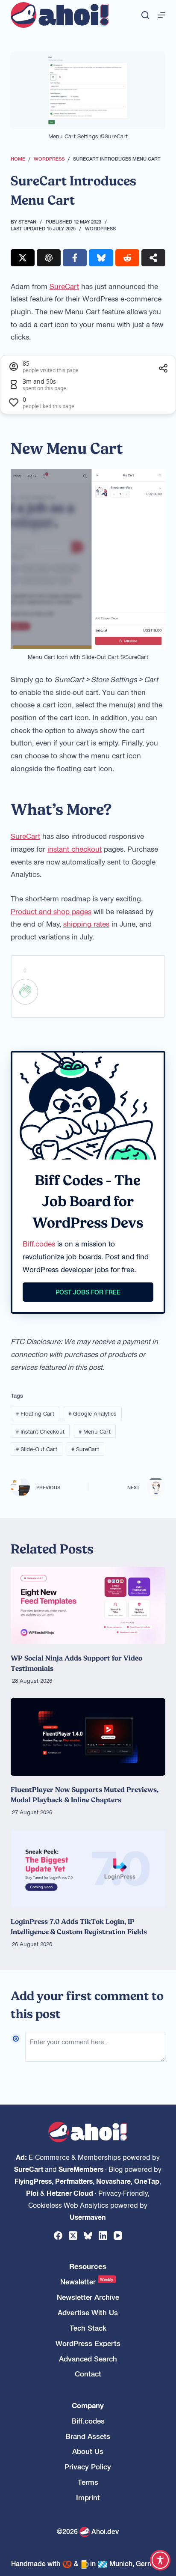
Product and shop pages (51, 911)
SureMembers (81, 2169)
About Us (88, 2451)
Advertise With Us (88, 2312)
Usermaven (88, 2217)
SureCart (64, 286)
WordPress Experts (88, 2343)
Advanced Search (88, 2359)
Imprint (88, 2497)
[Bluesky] (88, 2236)
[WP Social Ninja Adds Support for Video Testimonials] (88, 1606)
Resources (88, 2266)
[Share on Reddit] (127, 258)
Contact (88, 2374)
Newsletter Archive (88, 2297)
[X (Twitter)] (73, 2236)
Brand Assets (88, 2436)
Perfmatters (74, 2181)
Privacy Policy (88, 2467)
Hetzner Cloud (70, 2193)
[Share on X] (23, 258)
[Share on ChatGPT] (49, 258)
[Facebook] (58, 2236)
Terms (88, 2482)
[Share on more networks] (153, 258)
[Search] (145, 15)
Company (88, 2405)
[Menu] (161, 15)
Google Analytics (92, 1413)
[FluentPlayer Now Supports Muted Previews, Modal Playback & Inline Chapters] (88, 1737)
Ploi (32, 2193)
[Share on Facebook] (75, 258)
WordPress (100, 228)
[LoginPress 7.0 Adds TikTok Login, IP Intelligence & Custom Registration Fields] (88, 1868)
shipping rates (86, 924)
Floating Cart (35, 1413)
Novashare (113, 2181)
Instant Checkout (40, 1431)
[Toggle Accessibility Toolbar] (160, 2560)
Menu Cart (95, 1431)
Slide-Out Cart (37, 1449)
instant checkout (75, 849)
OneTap (147, 2181)
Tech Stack (88, 2328)
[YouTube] (118, 2236)
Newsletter (87, 2282)
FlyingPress (33, 2181)
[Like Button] (25, 992)
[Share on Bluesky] (101, 258)
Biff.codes (39, 1243)
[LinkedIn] (103, 2236)
